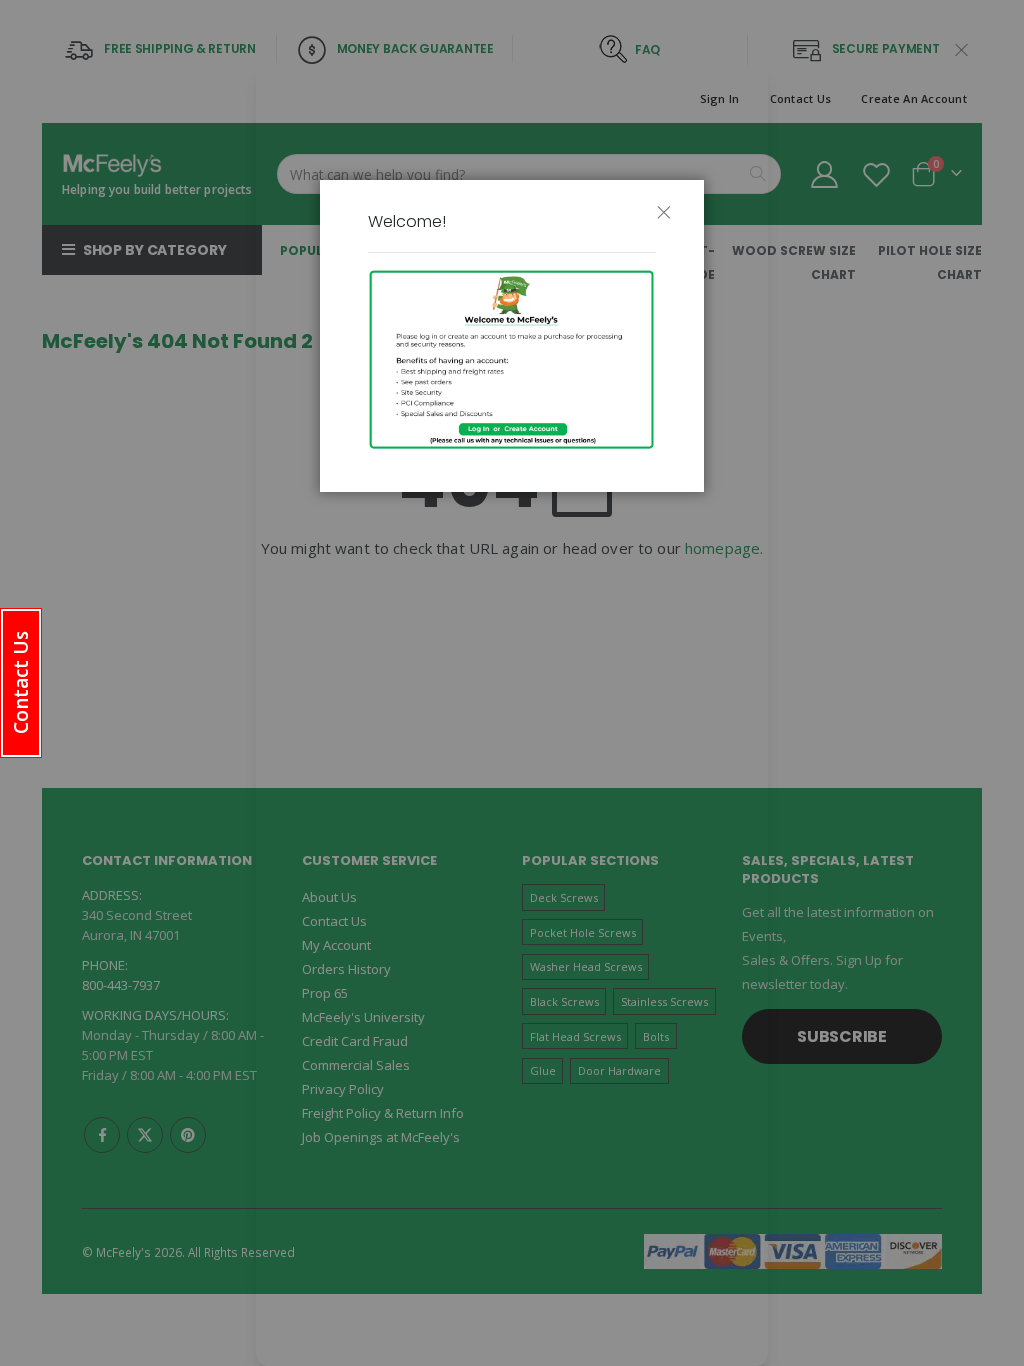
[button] (21, 683)
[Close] (672, 221)
